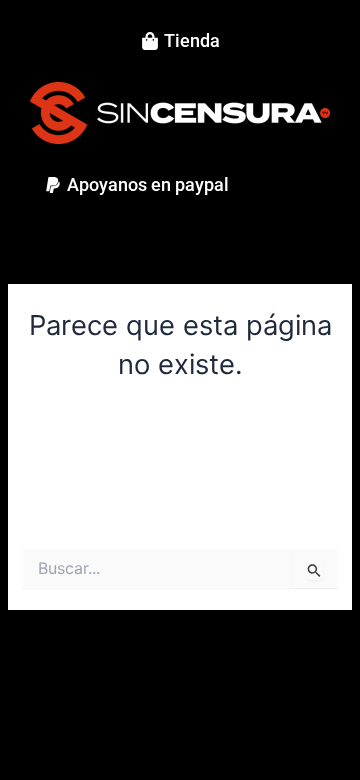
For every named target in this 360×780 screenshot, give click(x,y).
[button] (136, 185)
